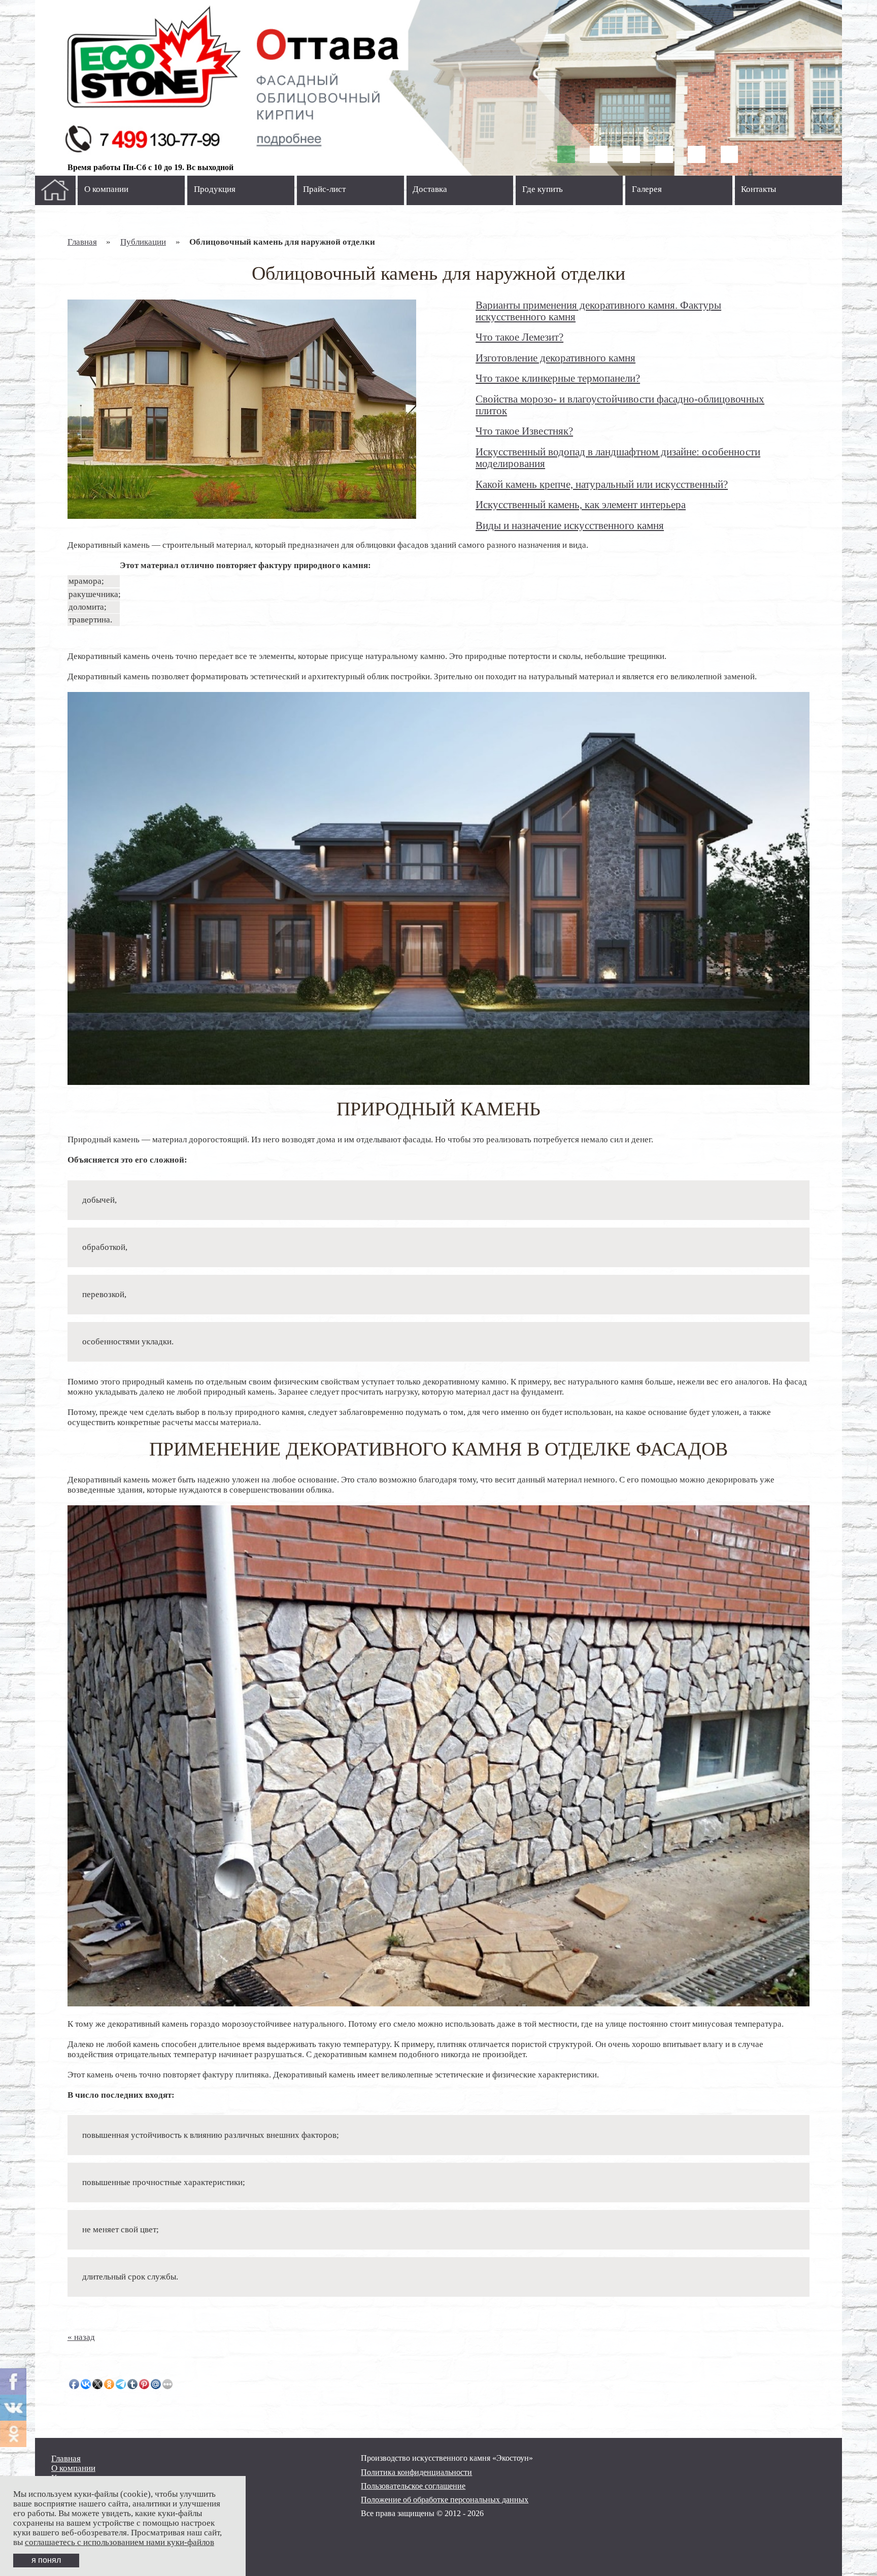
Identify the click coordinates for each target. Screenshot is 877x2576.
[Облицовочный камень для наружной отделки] (242, 409)
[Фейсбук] (13, 2382)
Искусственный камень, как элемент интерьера (581, 505)
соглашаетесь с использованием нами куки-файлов (120, 2542)
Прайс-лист (324, 189)
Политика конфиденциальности (416, 2472)
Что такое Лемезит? (519, 337)
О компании (106, 189)
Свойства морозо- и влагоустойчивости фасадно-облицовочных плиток (620, 405)
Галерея (647, 189)
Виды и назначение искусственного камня (570, 525)
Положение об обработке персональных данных (445, 2500)
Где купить (543, 189)
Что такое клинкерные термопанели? (558, 378)
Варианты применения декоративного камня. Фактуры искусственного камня (598, 311)
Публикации (143, 242)
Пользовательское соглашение (413, 2486)
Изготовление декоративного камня (555, 358)
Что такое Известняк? (524, 431)
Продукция (215, 189)
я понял (46, 2560)
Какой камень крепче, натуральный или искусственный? (602, 484)
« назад (81, 2337)
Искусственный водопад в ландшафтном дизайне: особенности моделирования (618, 458)
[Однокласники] (13, 2434)
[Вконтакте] (13, 2408)
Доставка (430, 189)
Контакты (758, 189)
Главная (82, 242)
